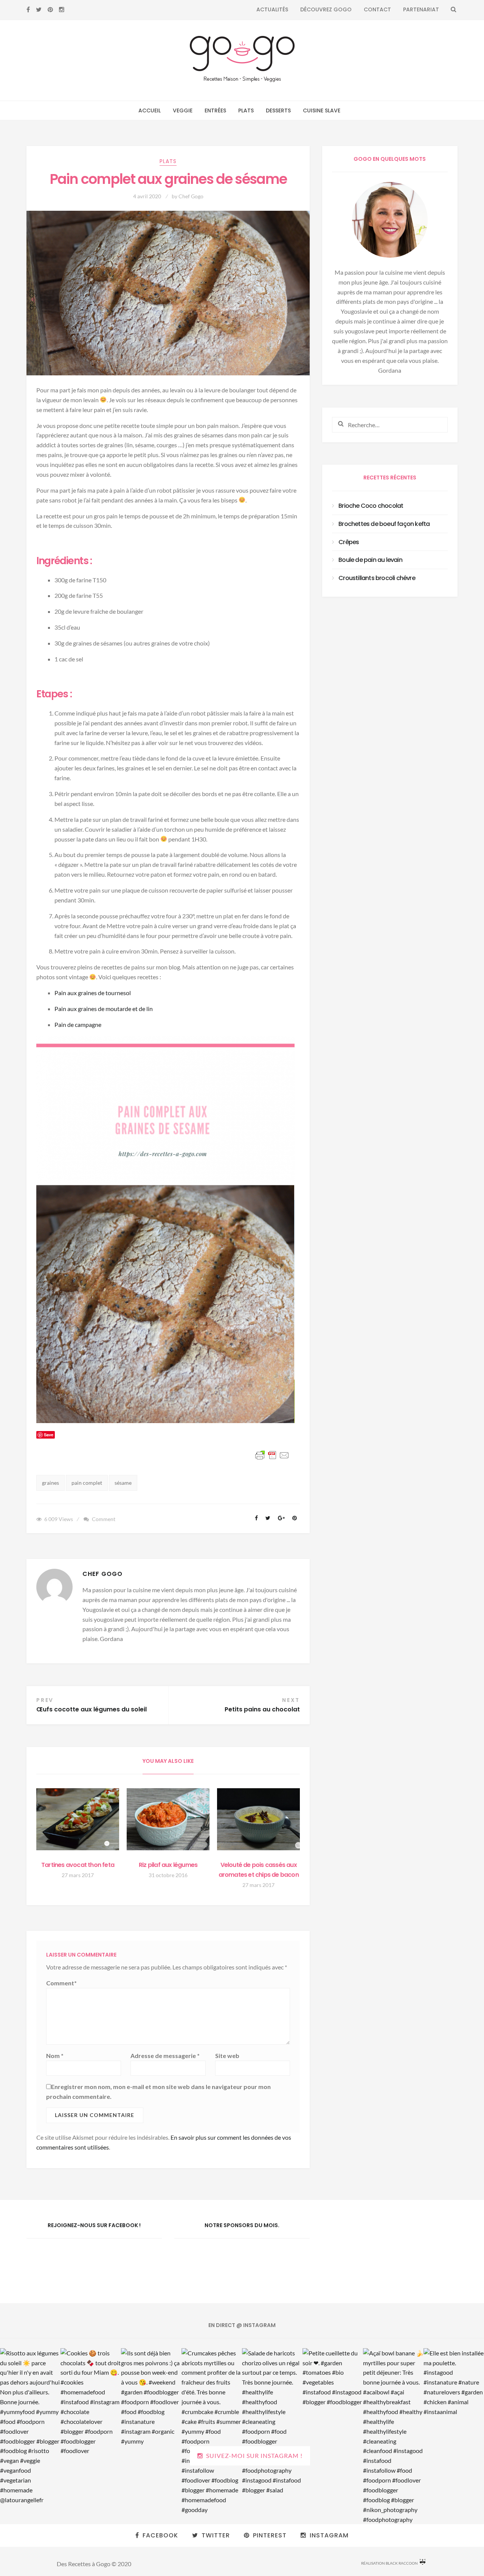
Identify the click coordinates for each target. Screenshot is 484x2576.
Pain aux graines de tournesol (93, 993)
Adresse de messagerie (165, 2056)
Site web (227, 2056)
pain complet (87, 1483)
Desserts (278, 110)
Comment (104, 1519)
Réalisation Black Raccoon (389, 2563)
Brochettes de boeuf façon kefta (384, 524)
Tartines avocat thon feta (78, 1865)
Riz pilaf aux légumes (168, 1865)
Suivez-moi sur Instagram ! (254, 2455)
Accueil (150, 110)
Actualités (272, 9)
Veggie (183, 110)
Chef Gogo (191, 196)
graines (50, 1483)
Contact (377, 9)
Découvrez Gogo (326, 9)
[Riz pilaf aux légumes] (168, 1819)
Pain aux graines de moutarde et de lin (104, 1009)
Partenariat (421, 9)
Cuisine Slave (322, 110)
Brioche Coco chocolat (371, 506)
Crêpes (349, 542)
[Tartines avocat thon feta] (78, 1819)
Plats (246, 110)
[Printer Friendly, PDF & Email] (273, 1455)
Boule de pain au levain (370, 560)
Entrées (215, 110)
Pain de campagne (78, 1024)
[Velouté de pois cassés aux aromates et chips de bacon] (258, 1819)
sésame (123, 1483)
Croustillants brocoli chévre (377, 578)
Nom (55, 2056)
